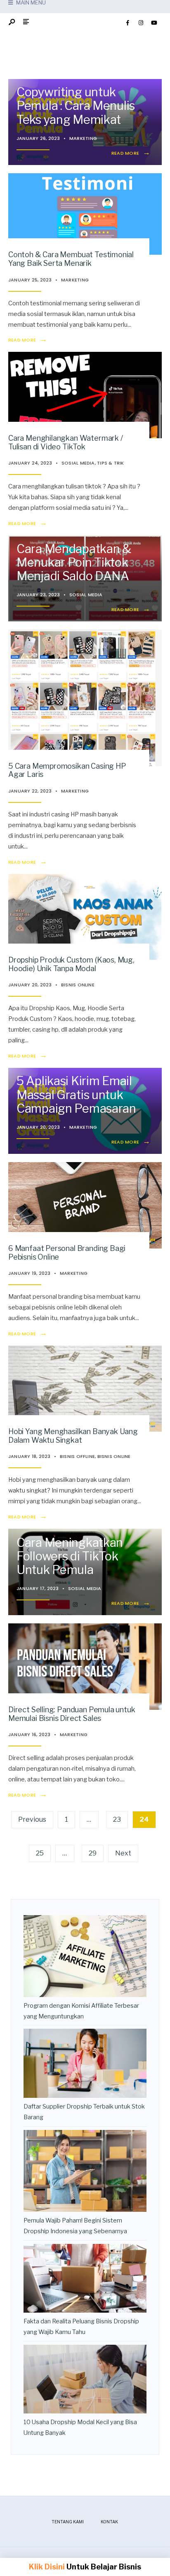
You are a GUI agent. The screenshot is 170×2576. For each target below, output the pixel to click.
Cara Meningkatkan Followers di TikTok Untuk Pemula (70, 1556)
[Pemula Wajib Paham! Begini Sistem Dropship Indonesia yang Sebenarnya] (85, 2171)
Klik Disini (47, 2567)
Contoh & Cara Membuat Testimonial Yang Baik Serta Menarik (71, 259)
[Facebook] (127, 23)
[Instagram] (141, 23)
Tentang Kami (68, 2522)
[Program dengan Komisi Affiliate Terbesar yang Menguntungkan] (85, 1956)
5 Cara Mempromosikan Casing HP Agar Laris (67, 770)
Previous (32, 1819)
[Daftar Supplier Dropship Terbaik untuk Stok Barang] (85, 2063)
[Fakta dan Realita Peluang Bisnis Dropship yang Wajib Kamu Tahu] (85, 2278)
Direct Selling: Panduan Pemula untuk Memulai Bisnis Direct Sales (72, 1714)
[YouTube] (154, 23)
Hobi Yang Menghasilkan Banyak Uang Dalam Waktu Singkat (73, 1436)
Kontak (109, 2522)
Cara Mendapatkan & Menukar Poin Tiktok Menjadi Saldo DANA (74, 562)
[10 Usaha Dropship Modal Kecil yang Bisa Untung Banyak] (85, 2379)
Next (123, 1853)
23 (117, 1819)
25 (40, 1853)
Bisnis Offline (77, 1456)
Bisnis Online (78, 985)
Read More (131, 153)
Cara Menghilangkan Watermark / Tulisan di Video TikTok (66, 442)
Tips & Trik (110, 463)
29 (93, 1853)
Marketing (83, 138)
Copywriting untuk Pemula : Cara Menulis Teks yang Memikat (76, 106)
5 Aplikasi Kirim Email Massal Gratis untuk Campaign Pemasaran (76, 1094)
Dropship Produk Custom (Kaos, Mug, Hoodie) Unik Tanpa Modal (71, 964)
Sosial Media (78, 463)
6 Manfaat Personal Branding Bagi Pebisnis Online (67, 1253)
